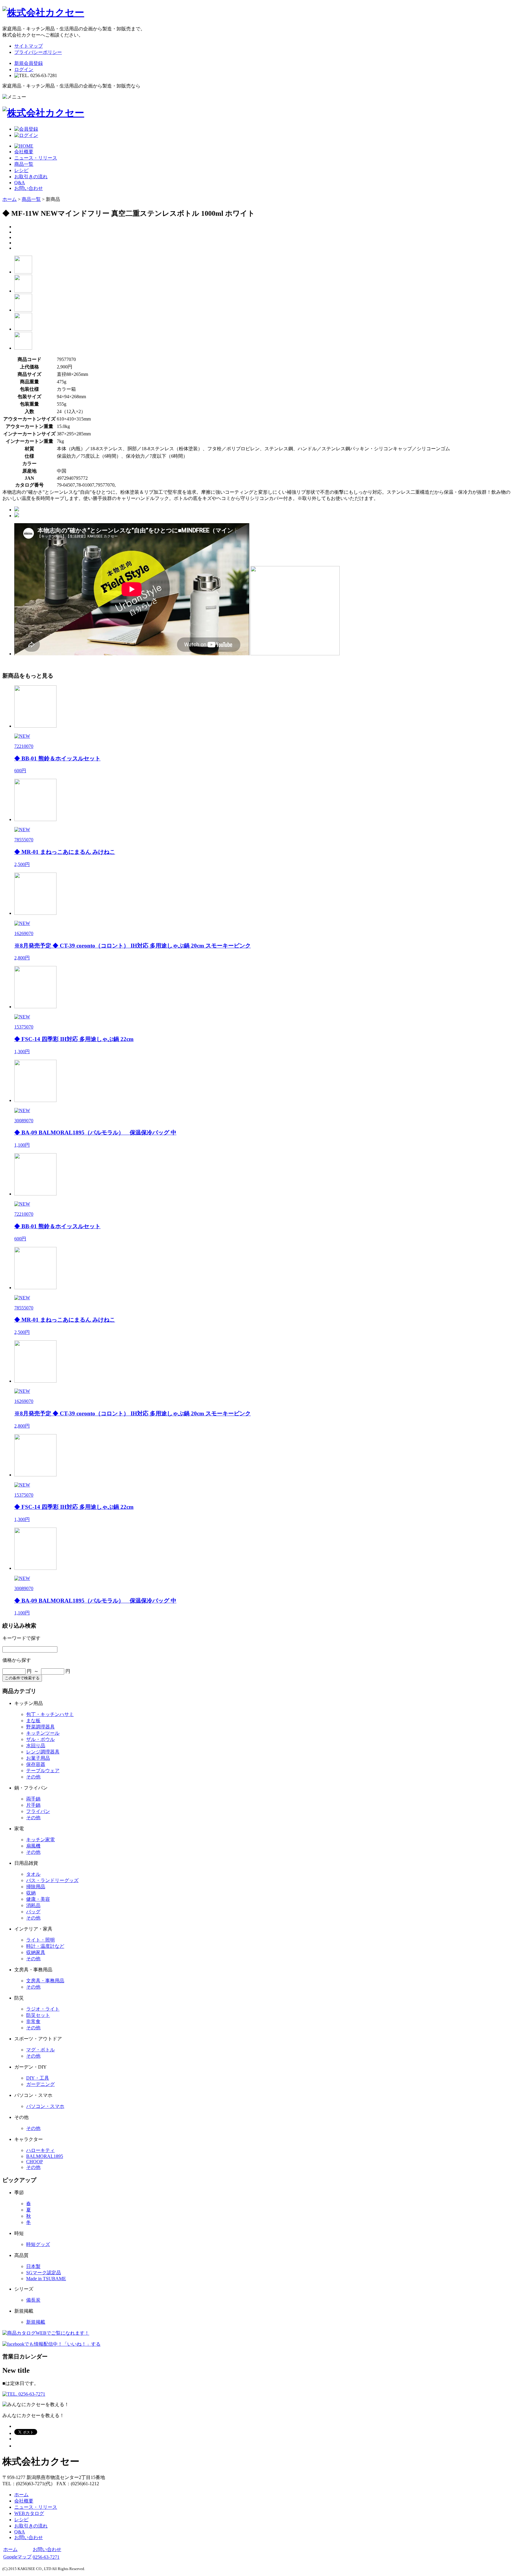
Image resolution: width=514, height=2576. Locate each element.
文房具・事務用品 (45, 1981)
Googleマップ (17, 2557)
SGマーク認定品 (44, 2273)
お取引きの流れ (31, 177)
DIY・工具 (38, 2078)
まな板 (33, 1721)
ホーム (10, 199)
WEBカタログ (29, 2513)
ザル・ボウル (40, 1739)
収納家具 (36, 1952)
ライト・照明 (40, 1940)
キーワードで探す (21, 1638)
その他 (33, 1777)
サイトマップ (29, 46)
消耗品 (33, 1905)
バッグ (33, 1912)
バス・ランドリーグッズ (52, 1880)
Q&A (20, 183)
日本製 (33, 2266)
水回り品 (36, 1746)
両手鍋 (33, 1799)
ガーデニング (40, 2084)
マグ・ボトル (40, 2050)
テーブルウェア (43, 1771)
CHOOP (35, 2162)
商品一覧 (24, 164)
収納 (31, 1893)
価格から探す (17, 1660)
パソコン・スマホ (45, 2106)
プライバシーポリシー (38, 52)
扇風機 (33, 1846)
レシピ (21, 170)
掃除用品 (36, 1887)
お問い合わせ (29, 188)
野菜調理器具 (40, 1727)
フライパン (38, 1811)
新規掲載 (36, 2322)
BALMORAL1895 (45, 2156)
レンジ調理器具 (43, 1752)
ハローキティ (40, 2150)
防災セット (38, 2015)
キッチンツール (43, 1733)
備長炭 (33, 2300)
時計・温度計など (45, 1946)
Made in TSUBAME (46, 2279)
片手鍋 (33, 1805)
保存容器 (36, 1764)
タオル (33, 1874)
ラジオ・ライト (43, 2009)
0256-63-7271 (46, 2557)
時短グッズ (38, 2244)
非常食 (33, 2021)
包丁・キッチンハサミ (50, 1714)
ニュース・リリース (36, 158)
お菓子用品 (38, 1758)
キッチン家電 (40, 1840)
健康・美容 (38, 1899)
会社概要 (24, 152)
